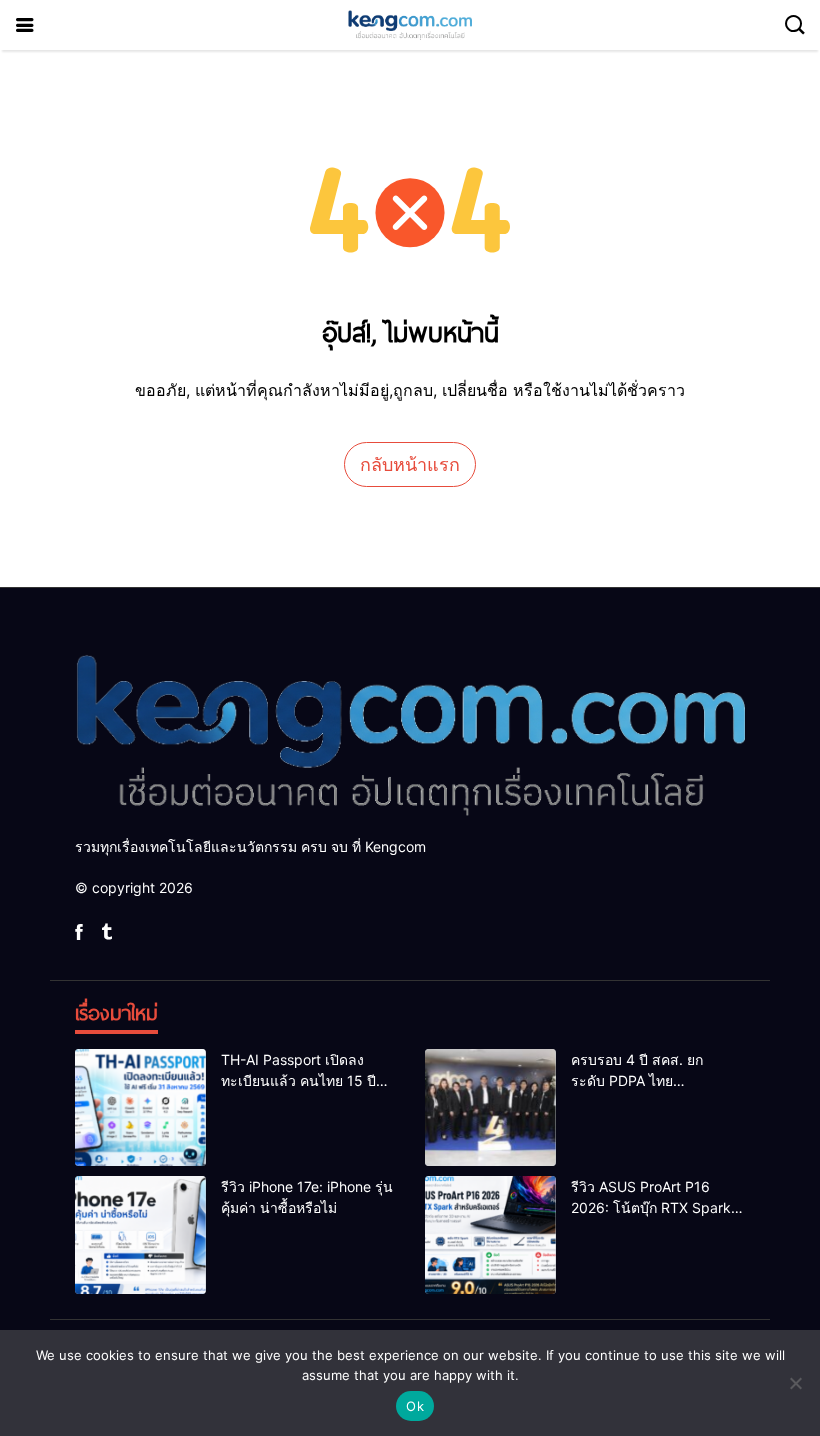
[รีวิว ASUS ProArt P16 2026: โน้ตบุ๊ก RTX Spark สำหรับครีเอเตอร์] (490, 1235)
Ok (415, 1406)
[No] (795, 1383)
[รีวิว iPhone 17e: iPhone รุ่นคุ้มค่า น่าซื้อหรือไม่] (140, 1235)
